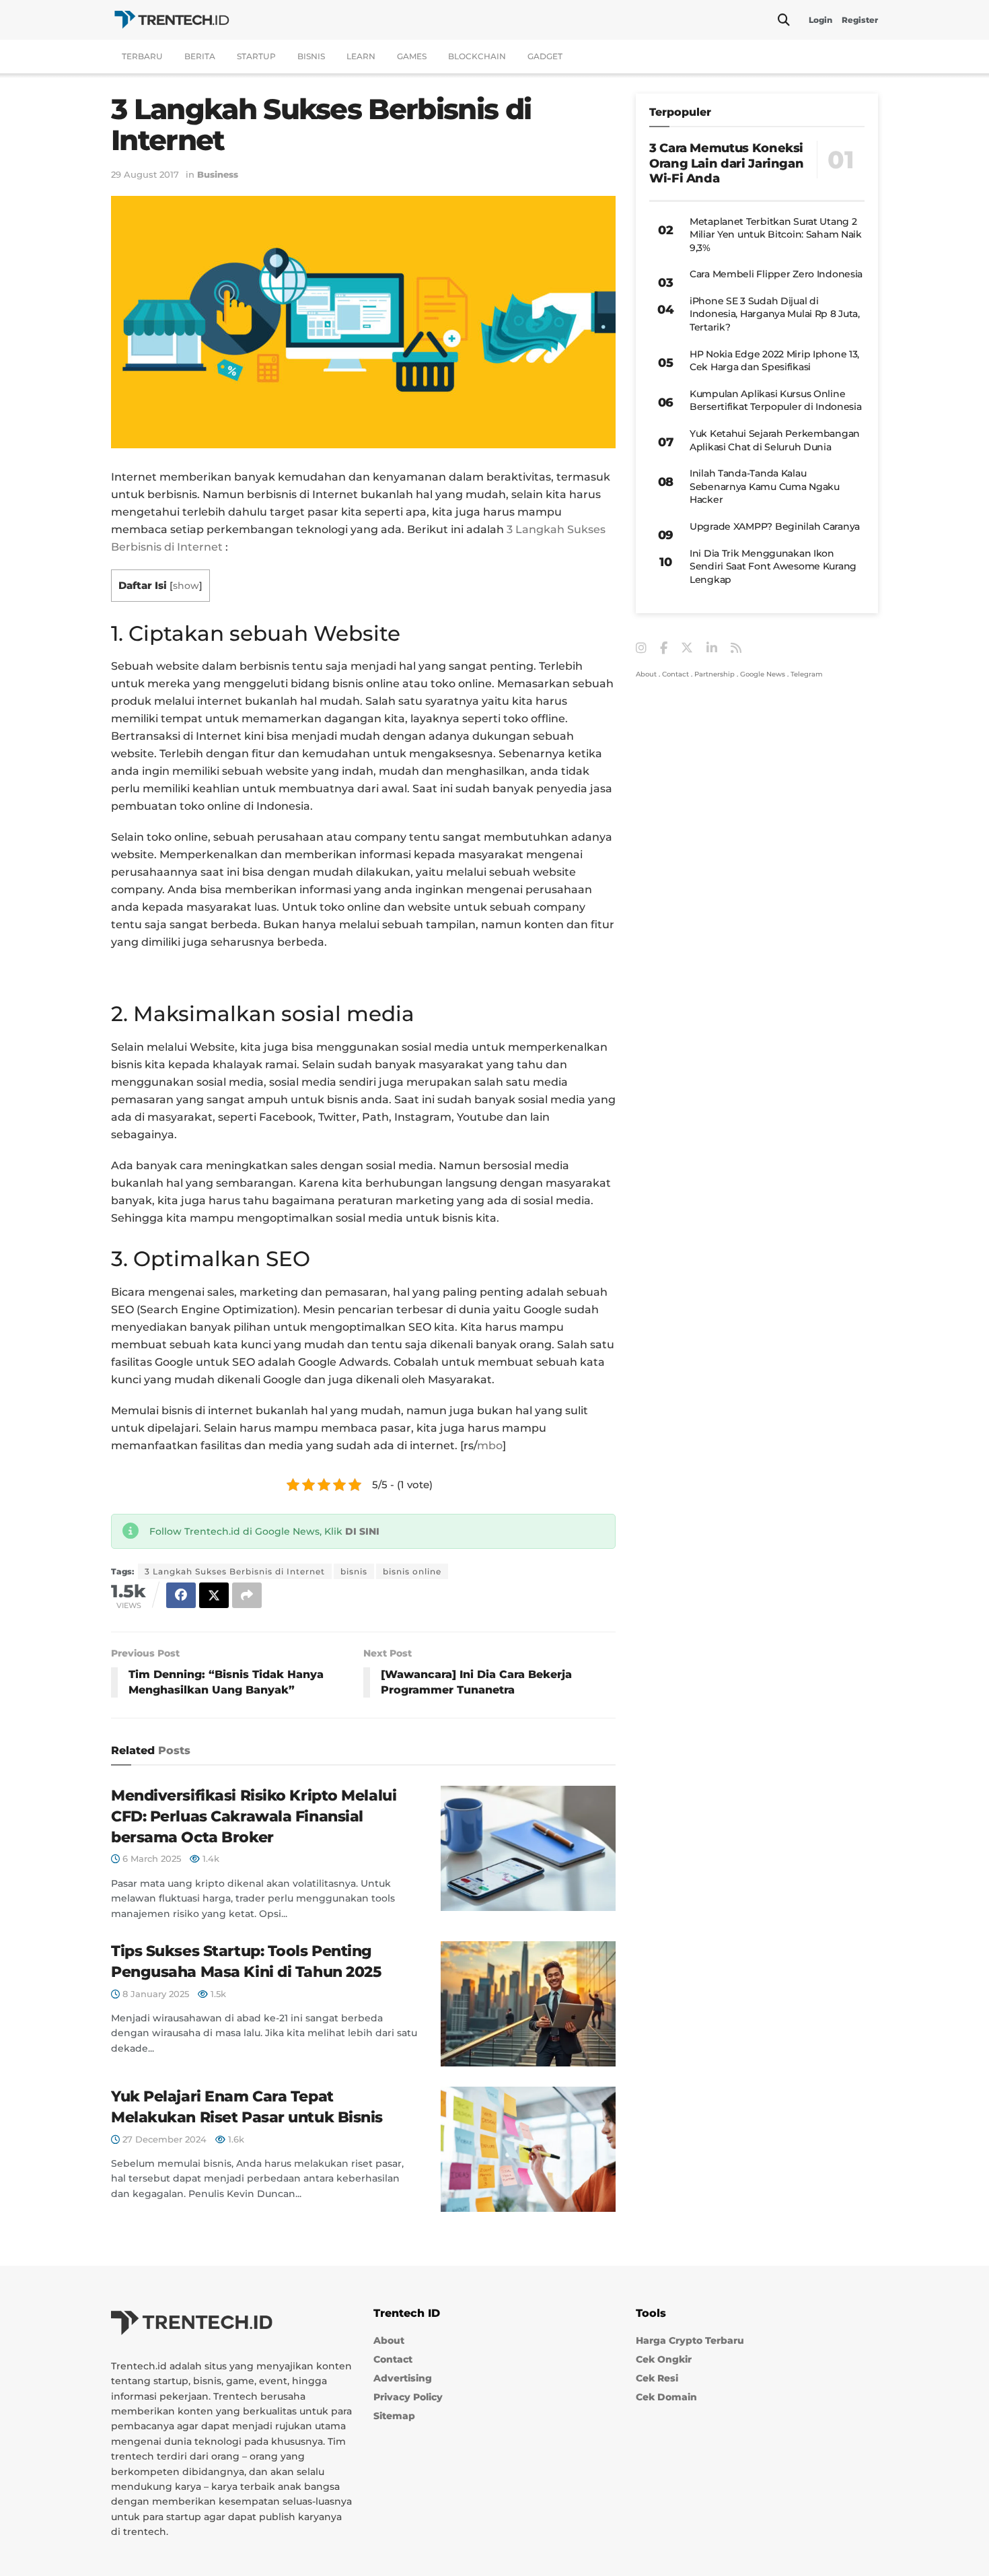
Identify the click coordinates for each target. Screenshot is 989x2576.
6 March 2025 (150, 1858)
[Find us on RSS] (736, 649)
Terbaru (142, 56)
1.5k (217, 1994)
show (186, 586)
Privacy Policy (408, 2397)
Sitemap (394, 2416)
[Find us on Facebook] (664, 649)
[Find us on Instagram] (641, 649)
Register (860, 20)
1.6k (235, 2139)
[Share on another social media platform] (247, 1595)
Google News (763, 674)
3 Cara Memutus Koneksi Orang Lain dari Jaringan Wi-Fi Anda (726, 163)
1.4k (210, 1858)
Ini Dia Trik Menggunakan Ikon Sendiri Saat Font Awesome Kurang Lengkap (773, 566)
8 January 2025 (154, 1994)
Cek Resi (657, 2378)
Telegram (807, 674)
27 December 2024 (163, 2139)
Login (820, 20)
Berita (200, 56)
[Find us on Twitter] (687, 648)
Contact (675, 674)
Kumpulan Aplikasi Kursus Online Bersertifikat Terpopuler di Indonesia (776, 401)
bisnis (354, 1571)
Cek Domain (666, 2397)
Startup (256, 56)
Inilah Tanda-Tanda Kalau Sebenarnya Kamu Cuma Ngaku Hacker (765, 486)
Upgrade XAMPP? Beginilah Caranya (775, 526)
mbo (490, 1446)
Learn (361, 56)
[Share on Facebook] (181, 1595)
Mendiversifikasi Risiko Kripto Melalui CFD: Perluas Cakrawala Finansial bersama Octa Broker (254, 1816)
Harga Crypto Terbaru (690, 2340)
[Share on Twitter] (214, 1595)
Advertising (403, 2378)
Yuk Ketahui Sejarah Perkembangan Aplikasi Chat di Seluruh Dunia (775, 440)
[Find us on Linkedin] (712, 649)
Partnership (715, 674)
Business (218, 174)
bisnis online (412, 1571)
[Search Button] (784, 20)
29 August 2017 (145, 174)
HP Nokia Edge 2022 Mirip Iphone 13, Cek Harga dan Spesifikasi (774, 361)
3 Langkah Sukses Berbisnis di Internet (235, 1571)
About (646, 674)
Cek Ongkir (664, 2359)
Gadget (545, 56)
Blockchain (477, 56)
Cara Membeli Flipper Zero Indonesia (776, 274)
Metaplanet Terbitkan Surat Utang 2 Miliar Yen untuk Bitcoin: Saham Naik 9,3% (776, 235)
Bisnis (311, 56)
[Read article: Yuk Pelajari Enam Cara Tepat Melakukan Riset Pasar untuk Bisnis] (528, 2149)
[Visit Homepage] (172, 20)
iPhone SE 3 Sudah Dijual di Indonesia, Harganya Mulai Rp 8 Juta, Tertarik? (775, 314)
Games (412, 56)
